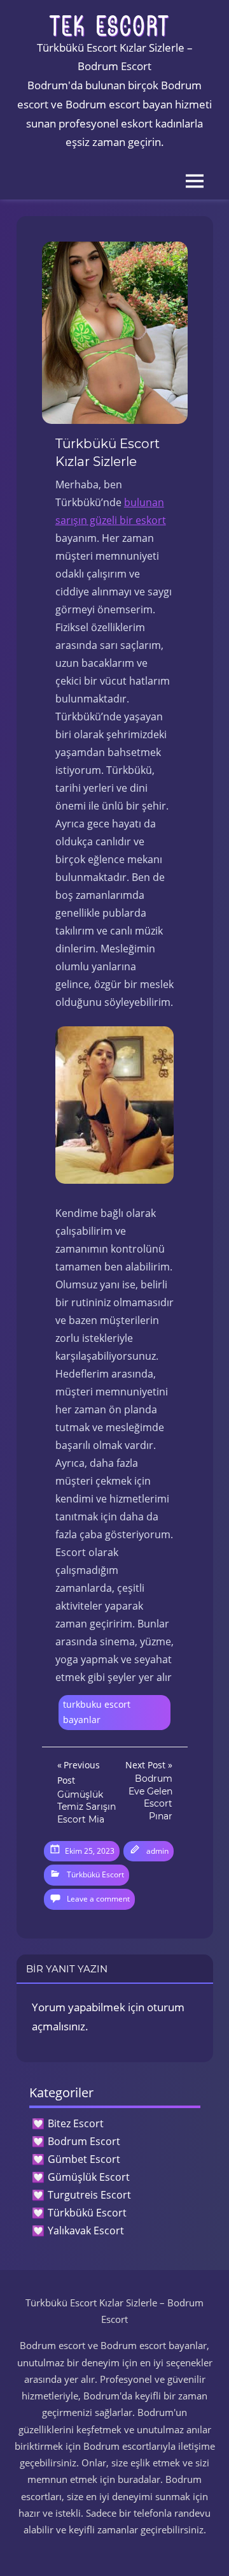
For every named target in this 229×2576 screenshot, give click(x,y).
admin (157, 1851)
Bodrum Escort (84, 2141)
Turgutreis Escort (89, 2195)
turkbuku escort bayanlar (97, 1712)
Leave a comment (98, 1899)
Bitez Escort (76, 2123)
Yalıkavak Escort (86, 2230)
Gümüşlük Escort (89, 2177)
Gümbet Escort (84, 2159)
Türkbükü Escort (95, 1874)
